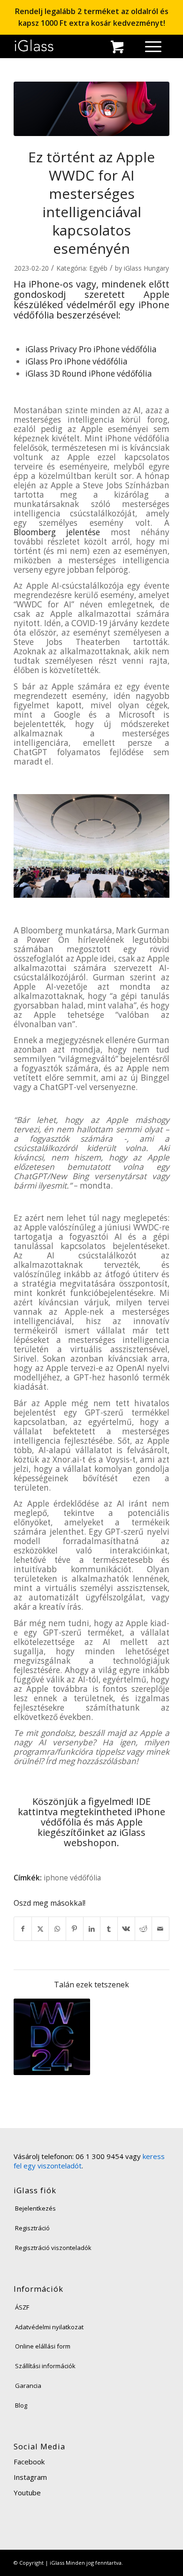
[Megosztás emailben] (160, 1929)
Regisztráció (32, 2228)
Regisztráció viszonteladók (53, 2248)
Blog (21, 2405)
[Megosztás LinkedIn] (92, 1929)
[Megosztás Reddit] (144, 1929)
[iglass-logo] (34, 46)
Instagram (30, 2477)
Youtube (27, 2493)
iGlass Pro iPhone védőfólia (76, 361)
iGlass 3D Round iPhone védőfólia (89, 374)
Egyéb (98, 268)
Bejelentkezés (35, 2208)
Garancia (28, 2386)
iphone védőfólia (72, 1878)
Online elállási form (43, 2346)
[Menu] (149, 46)
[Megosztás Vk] (126, 1929)
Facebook (29, 2462)
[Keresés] (131, 49)
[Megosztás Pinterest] (75, 1929)
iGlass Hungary (146, 268)
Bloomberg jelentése (57, 532)
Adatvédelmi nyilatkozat (49, 2327)
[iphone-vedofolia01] (91, 109)
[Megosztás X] (40, 1929)
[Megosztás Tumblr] (109, 1929)
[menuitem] (131, 49)
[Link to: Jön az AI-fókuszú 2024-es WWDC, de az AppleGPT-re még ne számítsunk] (52, 2037)
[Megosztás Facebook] (23, 1929)
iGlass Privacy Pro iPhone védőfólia (91, 349)
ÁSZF (22, 2307)
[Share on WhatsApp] (57, 1929)
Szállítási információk (45, 2366)
